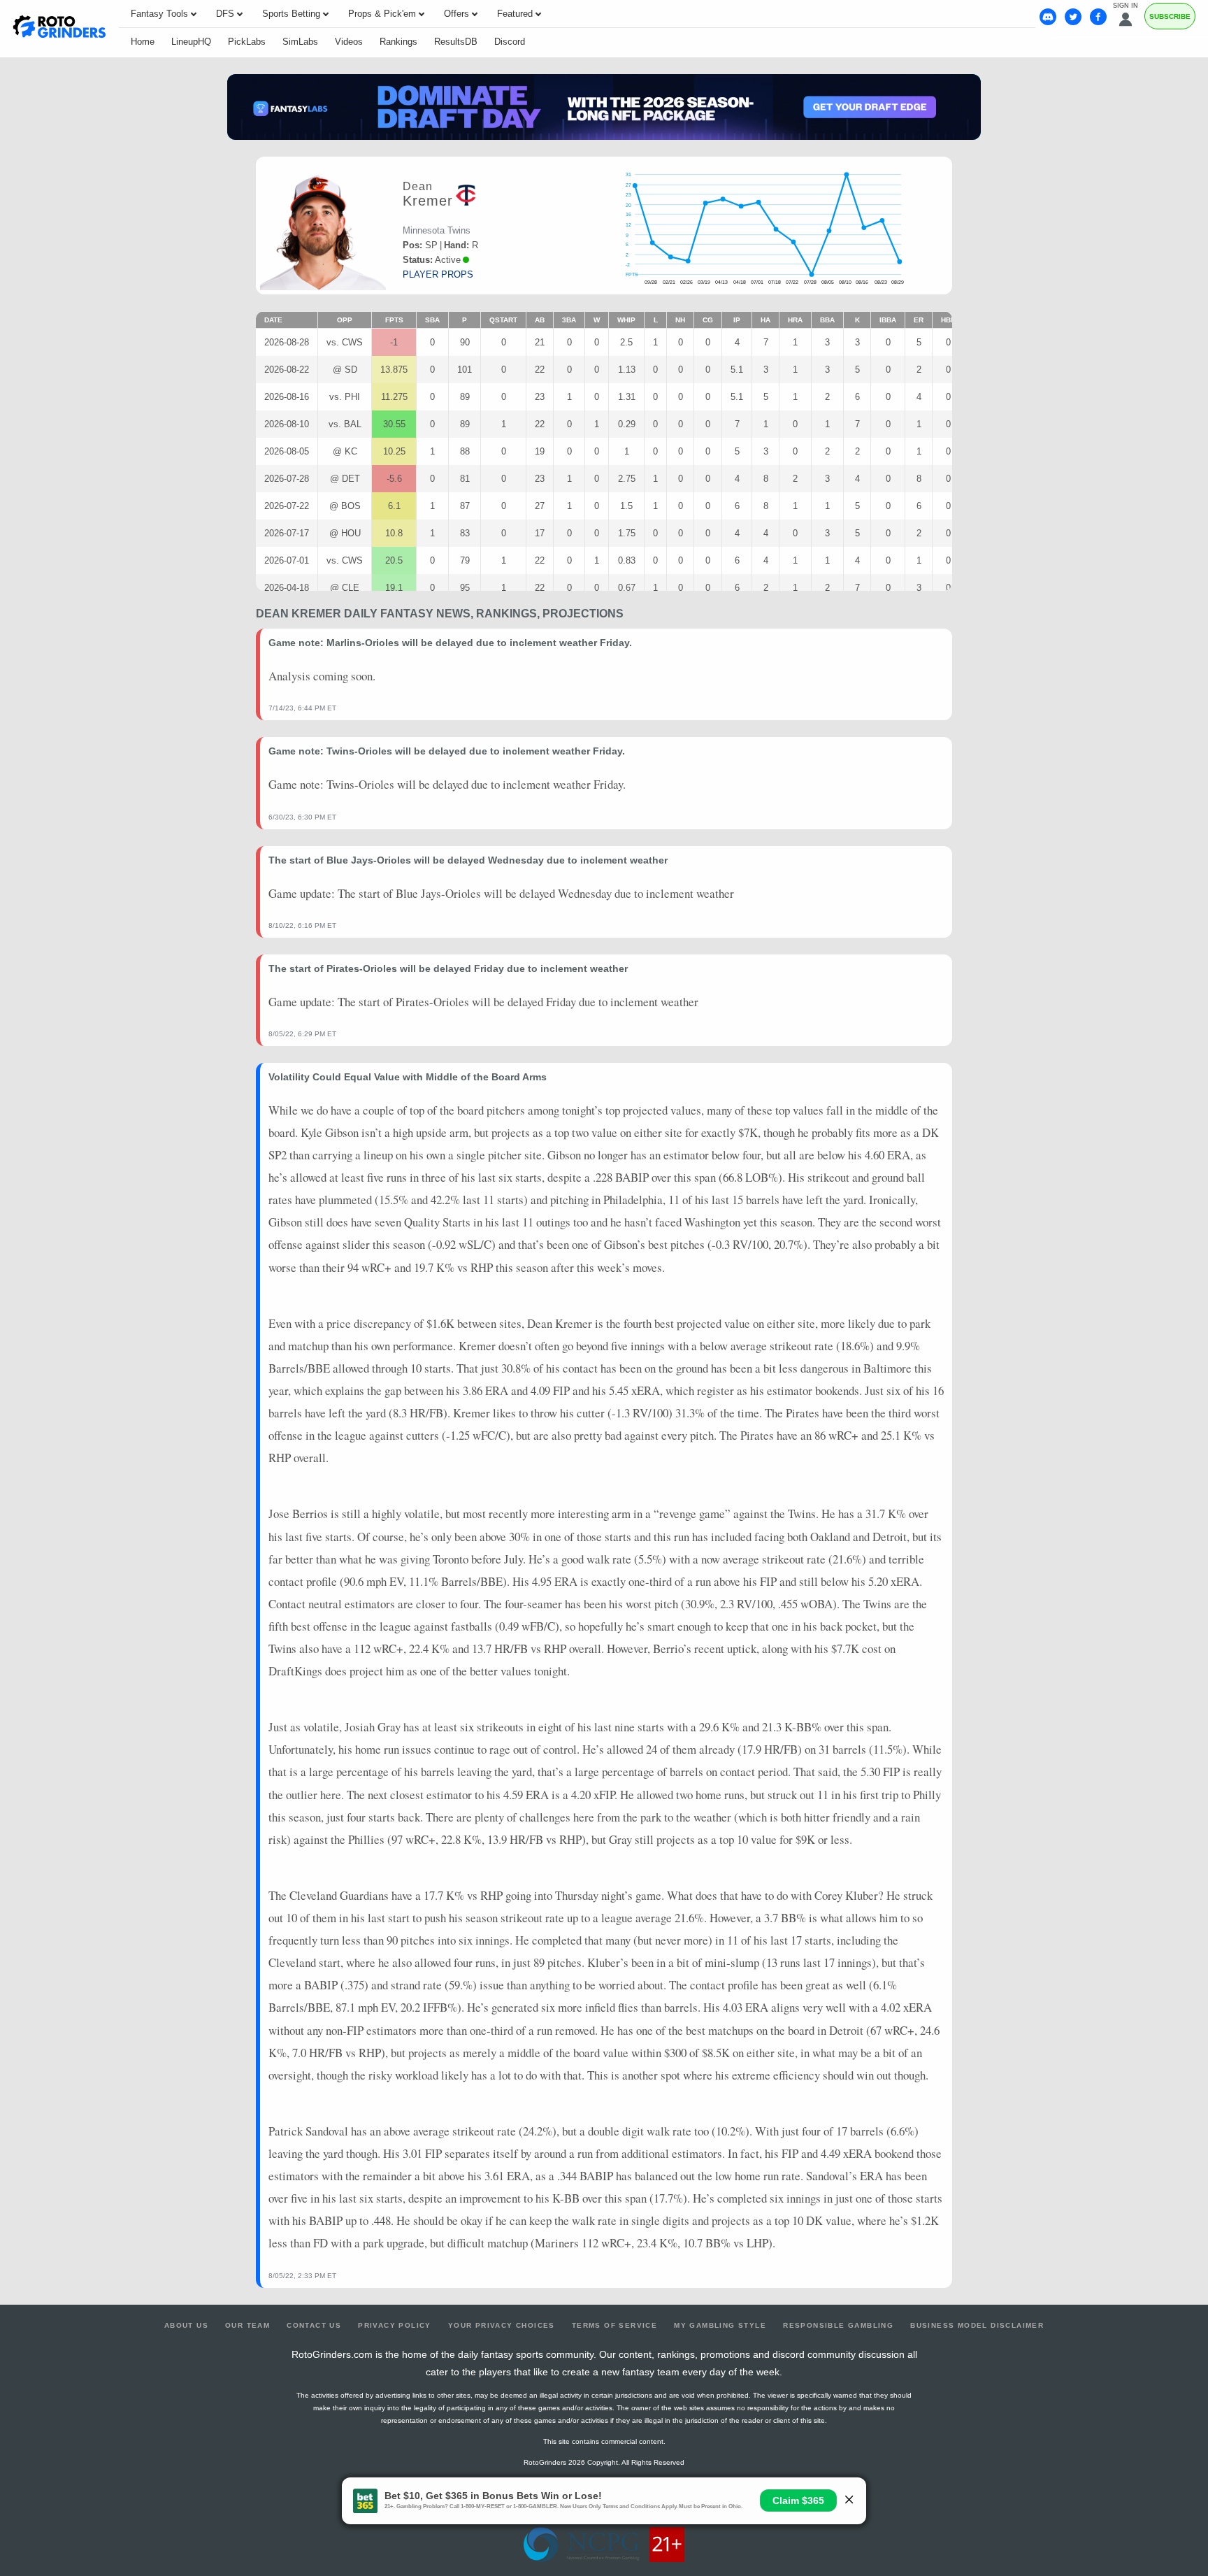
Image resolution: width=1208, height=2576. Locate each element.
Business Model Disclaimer (977, 2325)
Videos (349, 42)
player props (438, 274)
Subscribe (1170, 16)
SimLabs (300, 42)
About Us (186, 2325)
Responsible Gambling (838, 2325)
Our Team (247, 2325)
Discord (510, 42)
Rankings (398, 42)
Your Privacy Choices (502, 2325)
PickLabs (247, 42)
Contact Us (314, 2325)
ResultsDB (456, 42)
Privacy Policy (395, 2325)
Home (143, 42)
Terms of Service (614, 2325)
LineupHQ (191, 42)
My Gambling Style (720, 2325)
